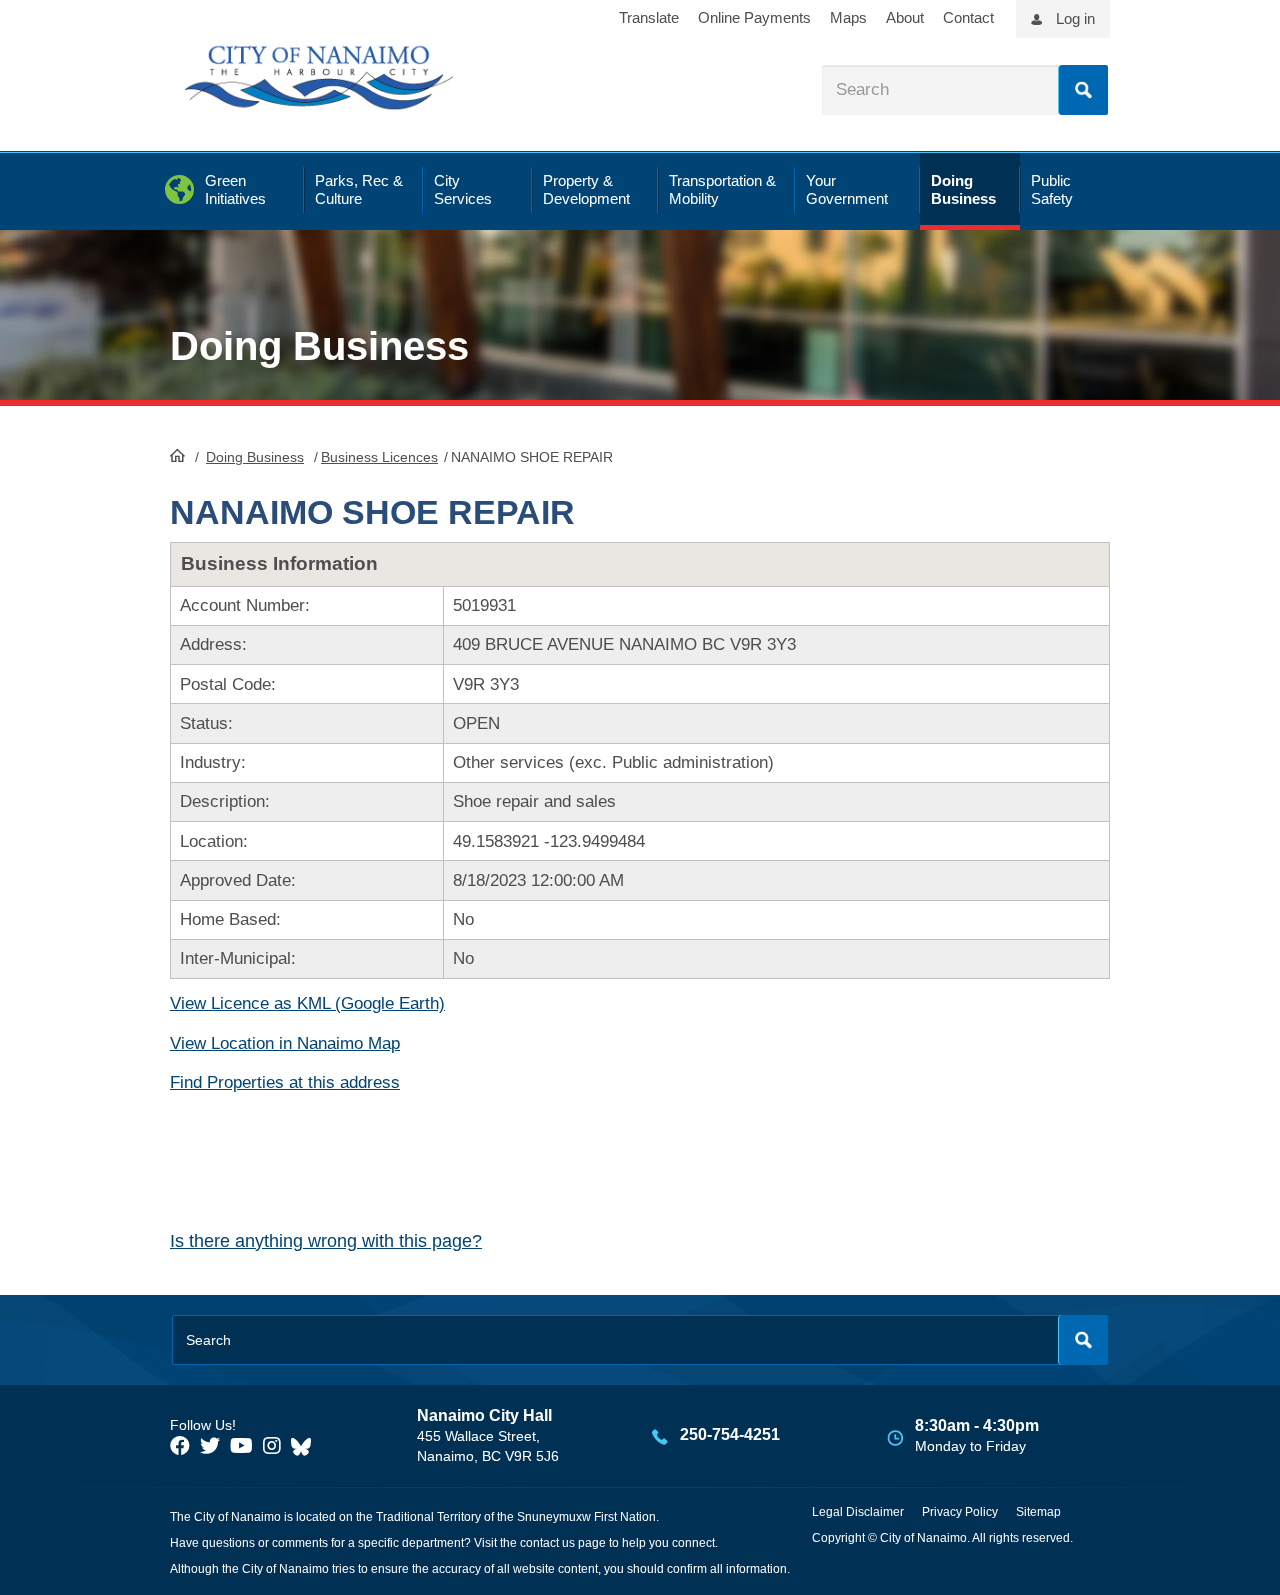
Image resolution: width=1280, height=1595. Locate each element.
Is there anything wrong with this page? (326, 1241)
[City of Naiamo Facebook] (180, 1446)
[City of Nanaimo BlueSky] (306, 1446)
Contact (968, 17)
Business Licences (379, 457)
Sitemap (1038, 1512)
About (905, 17)
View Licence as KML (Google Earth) (307, 1003)
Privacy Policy (960, 1512)
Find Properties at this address (285, 1082)
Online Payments (754, 17)
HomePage (177, 455)
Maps (848, 17)
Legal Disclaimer (858, 1512)
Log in (1075, 18)
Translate (649, 17)
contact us (547, 1543)
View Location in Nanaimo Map (285, 1043)
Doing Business (255, 457)
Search (1083, 90)
